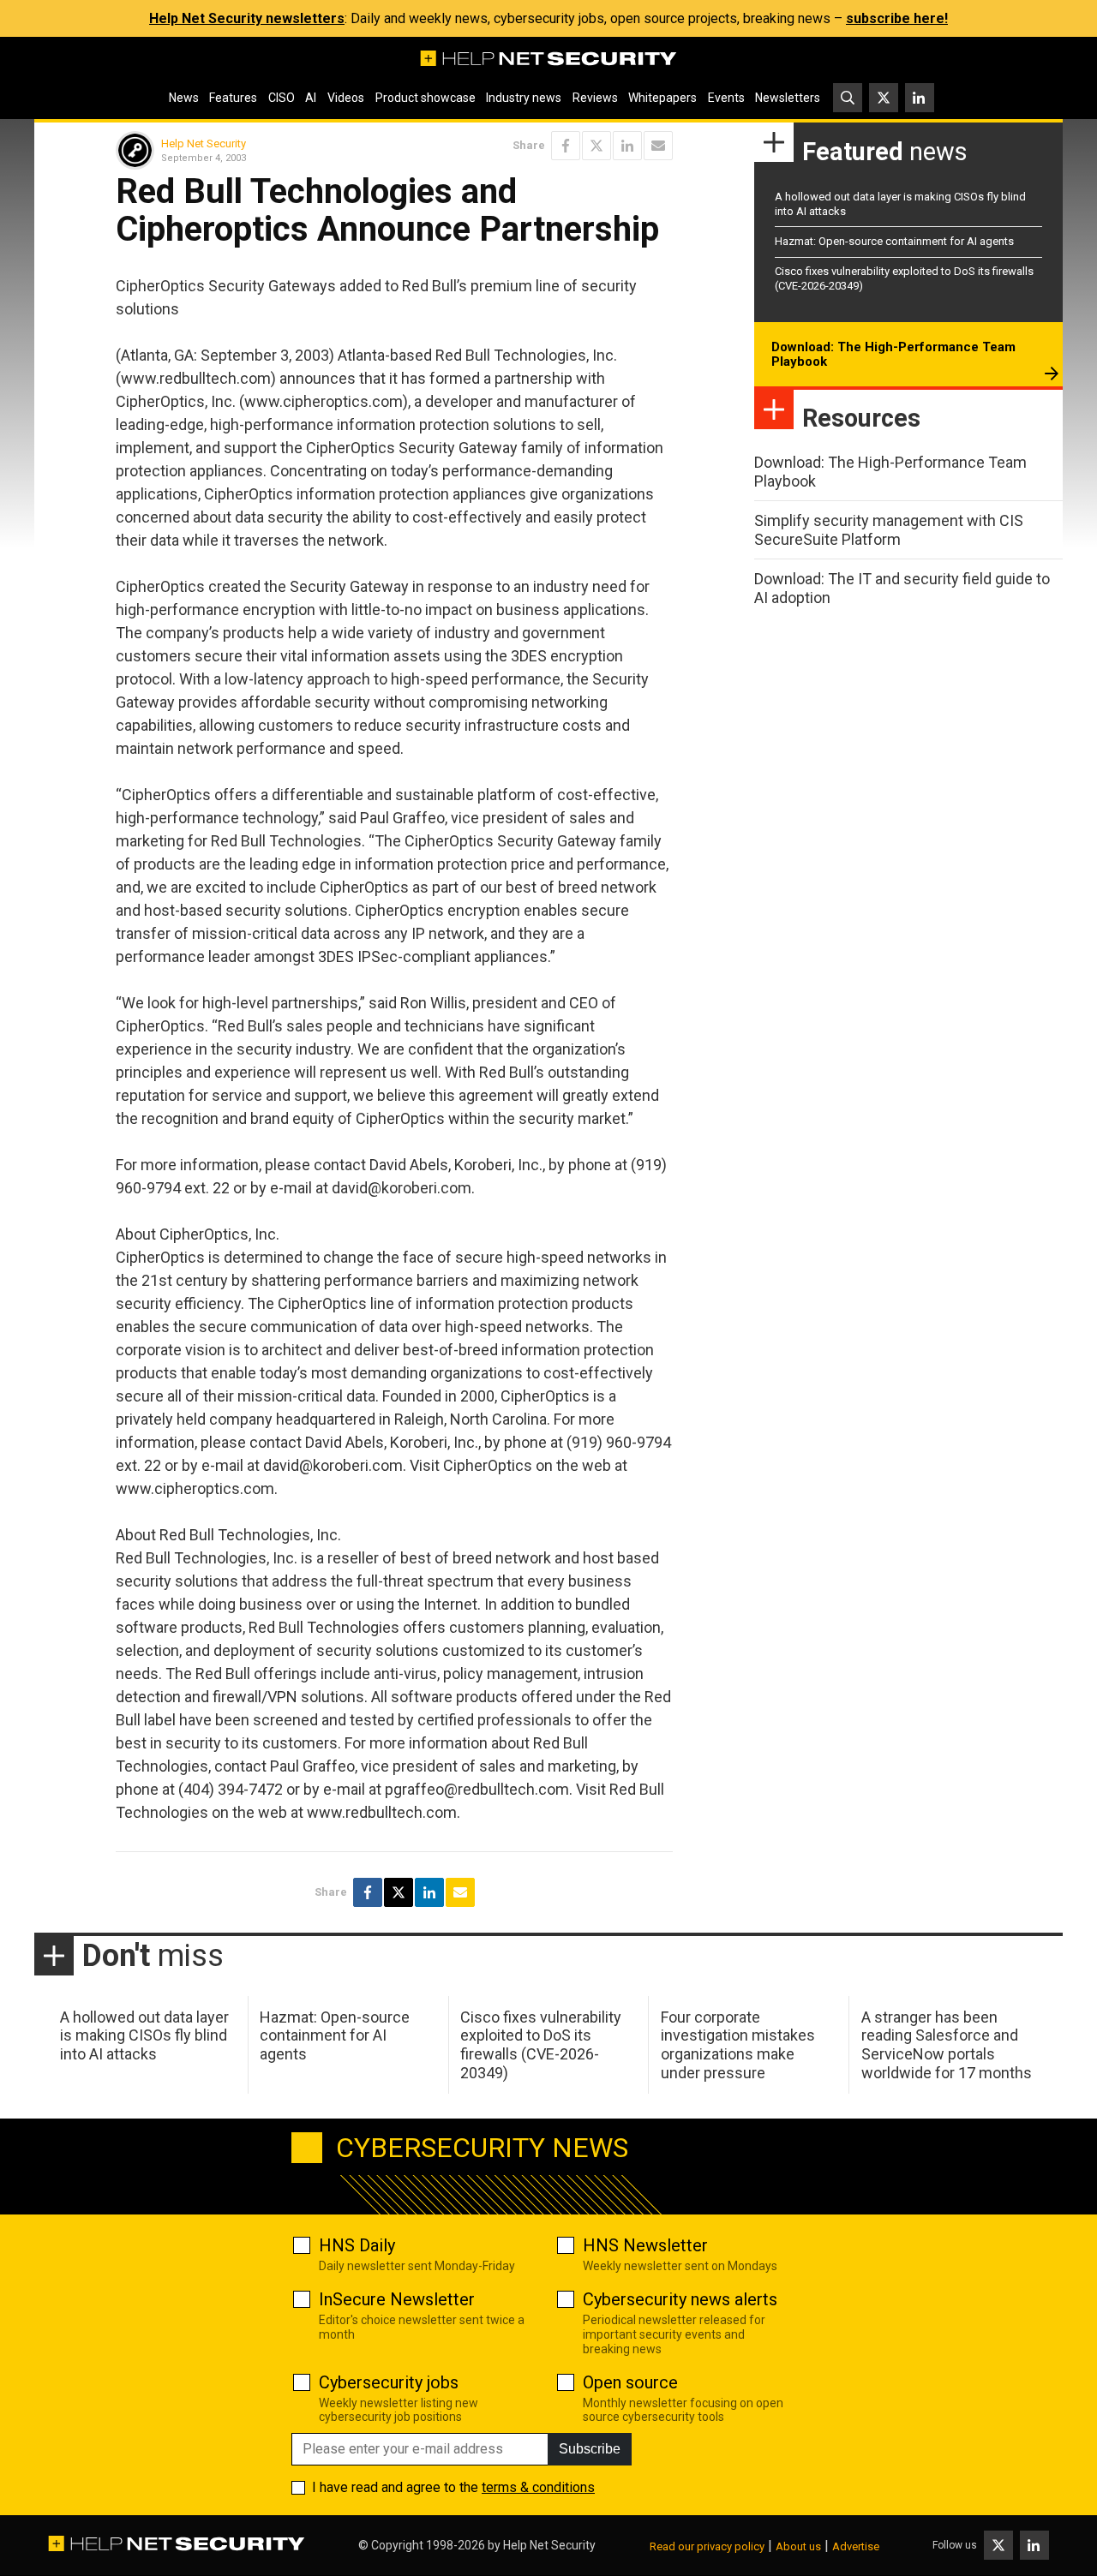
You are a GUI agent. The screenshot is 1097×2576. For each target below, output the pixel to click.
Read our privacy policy (707, 2546)
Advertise (856, 2546)
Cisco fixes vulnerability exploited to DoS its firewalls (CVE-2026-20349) (541, 2045)
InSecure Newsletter (397, 2299)
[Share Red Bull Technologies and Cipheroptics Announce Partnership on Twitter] (596, 146)
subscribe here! (897, 18)
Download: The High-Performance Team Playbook (893, 355)
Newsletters (788, 98)
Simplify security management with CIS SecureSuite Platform (889, 530)
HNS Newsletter (645, 2245)
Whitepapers (662, 98)
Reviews (595, 98)
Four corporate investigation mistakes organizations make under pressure (738, 2045)
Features (233, 98)
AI (311, 98)
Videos (346, 98)
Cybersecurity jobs (389, 2382)
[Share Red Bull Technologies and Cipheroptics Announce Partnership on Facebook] (566, 146)
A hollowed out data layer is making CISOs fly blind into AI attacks (144, 2035)
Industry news (524, 98)
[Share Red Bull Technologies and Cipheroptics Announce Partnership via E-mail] (658, 146)
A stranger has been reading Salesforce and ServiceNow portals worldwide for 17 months (947, 2045)
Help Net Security (204, 143)
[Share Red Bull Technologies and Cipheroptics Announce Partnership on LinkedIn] (627, 146)
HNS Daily (357, 2245)
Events (726, 98)
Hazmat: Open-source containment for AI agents (894, 241)
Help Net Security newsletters (247, 18)
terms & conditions (538, 2487)
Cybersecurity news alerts (680, 2299)
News (184, 98)
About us (798, 2546)
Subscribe (590, 2449)
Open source (630, 2382)
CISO (282, 98)
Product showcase (426, 98)
